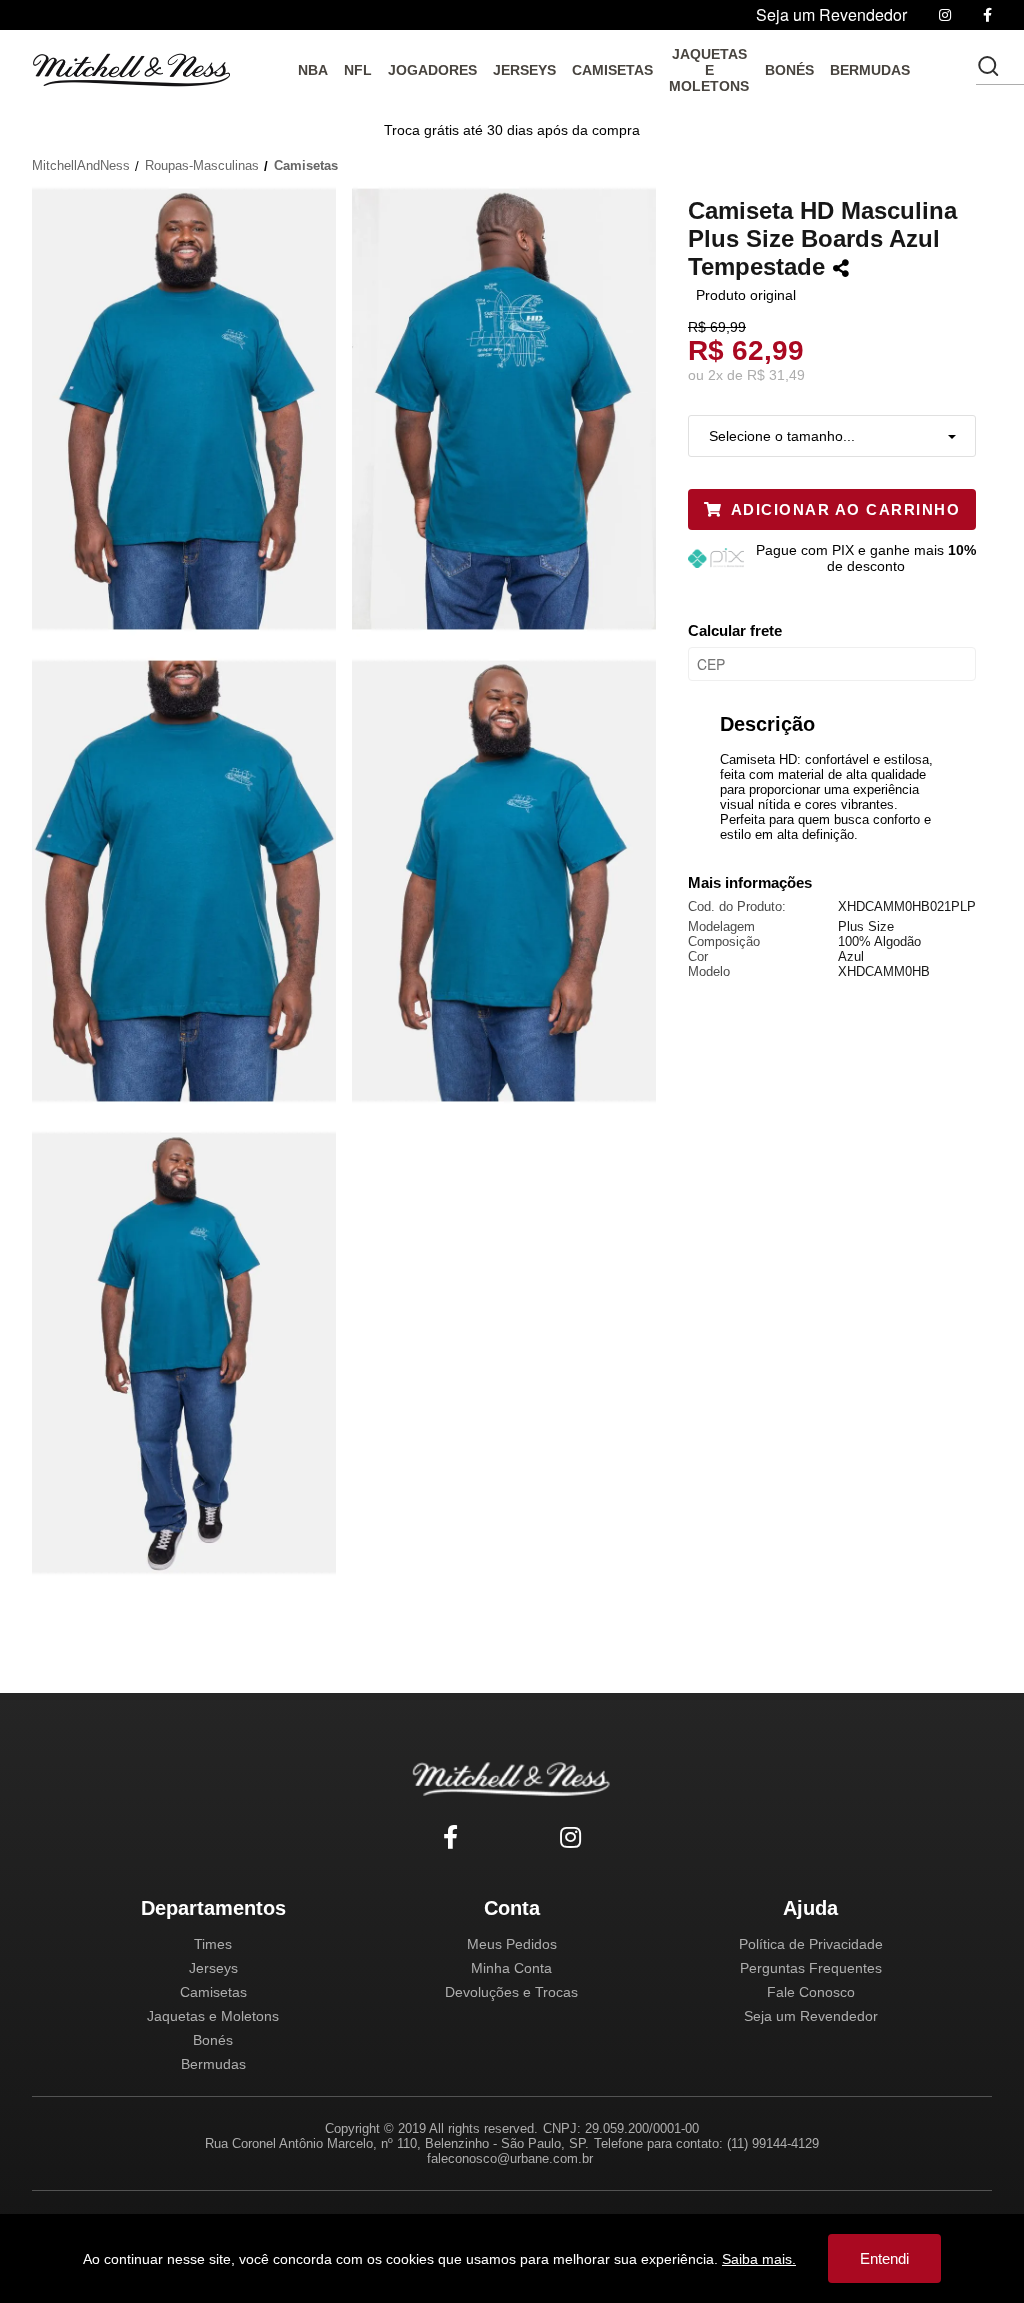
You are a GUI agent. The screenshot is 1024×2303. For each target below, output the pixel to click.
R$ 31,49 (776, 375)
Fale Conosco (811, 1992)
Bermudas (213, 2064)
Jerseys (213, 1968)
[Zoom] (192, 407)
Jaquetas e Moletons (213, 2016)
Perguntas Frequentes (811, 1968)
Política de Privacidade (811, 1944)
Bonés (213, 2040)
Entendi (884, 2258)
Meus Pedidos (512, 1944)
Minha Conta (511, 1968)
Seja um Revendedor (811, 2016)
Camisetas (213, 1992)
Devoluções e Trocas (511, 1992)
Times (213, 1944)
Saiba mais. (759, 2259)
